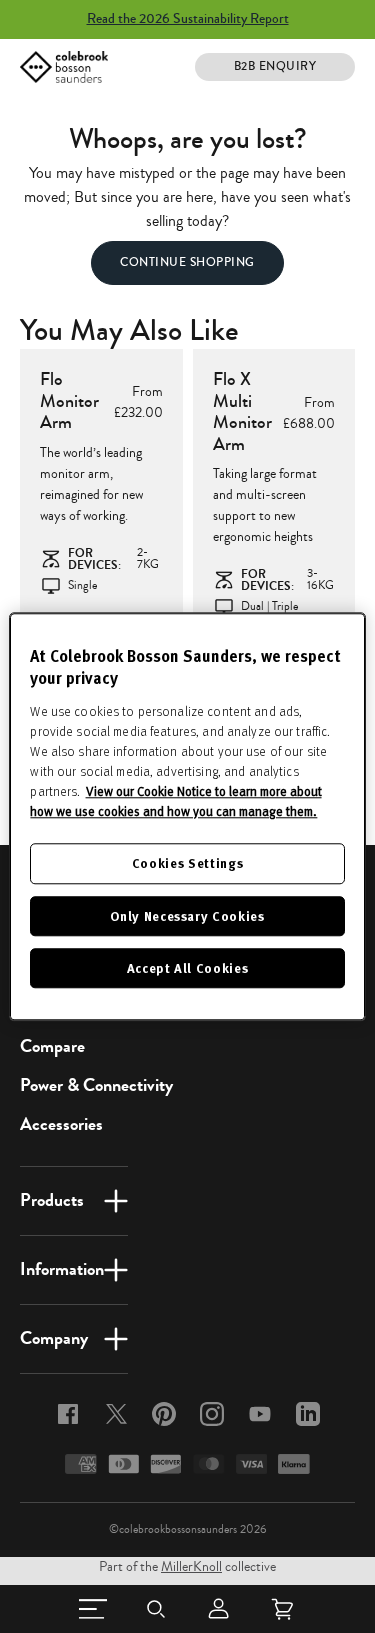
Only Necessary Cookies (187, 915)
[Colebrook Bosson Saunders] (64, 67)
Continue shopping (187, 262)
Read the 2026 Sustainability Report (188, 19)
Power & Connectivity (96, 1085)
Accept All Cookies (188, 967)
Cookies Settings (187, 863)
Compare (52, 1046)
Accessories (61, 1124)
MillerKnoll (191, 1567)
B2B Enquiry (275, 66)
